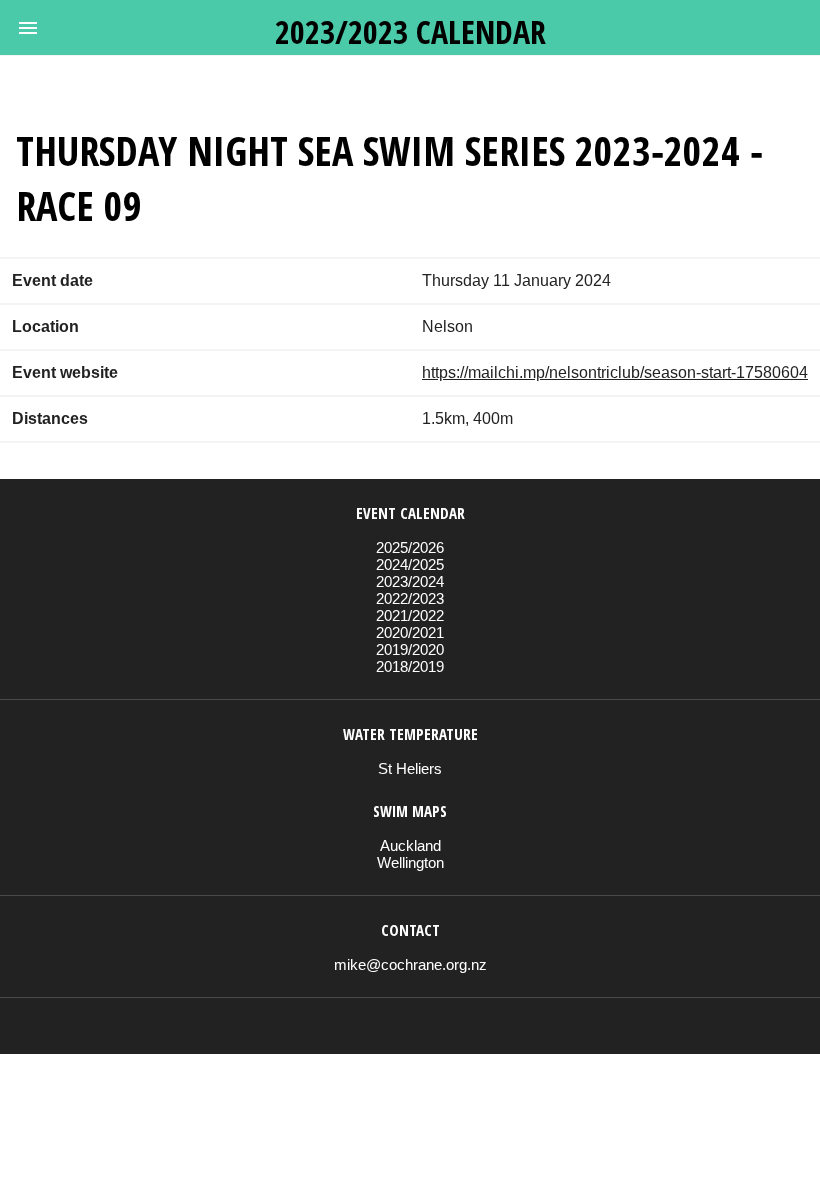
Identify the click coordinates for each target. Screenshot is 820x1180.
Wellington (410, 862)
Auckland (410, 845)
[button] (28, 28)
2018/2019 (410, 666)
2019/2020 (410, 649)
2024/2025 (410, 564)
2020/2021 (410, 632)
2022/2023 (410, 598)
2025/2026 (410, 547)
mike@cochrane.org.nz (410, 964)
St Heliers (410, 768)
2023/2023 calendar (410, 31)
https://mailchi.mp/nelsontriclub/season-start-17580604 (615, 372)
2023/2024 (410, 581)
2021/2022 (410, 615)
